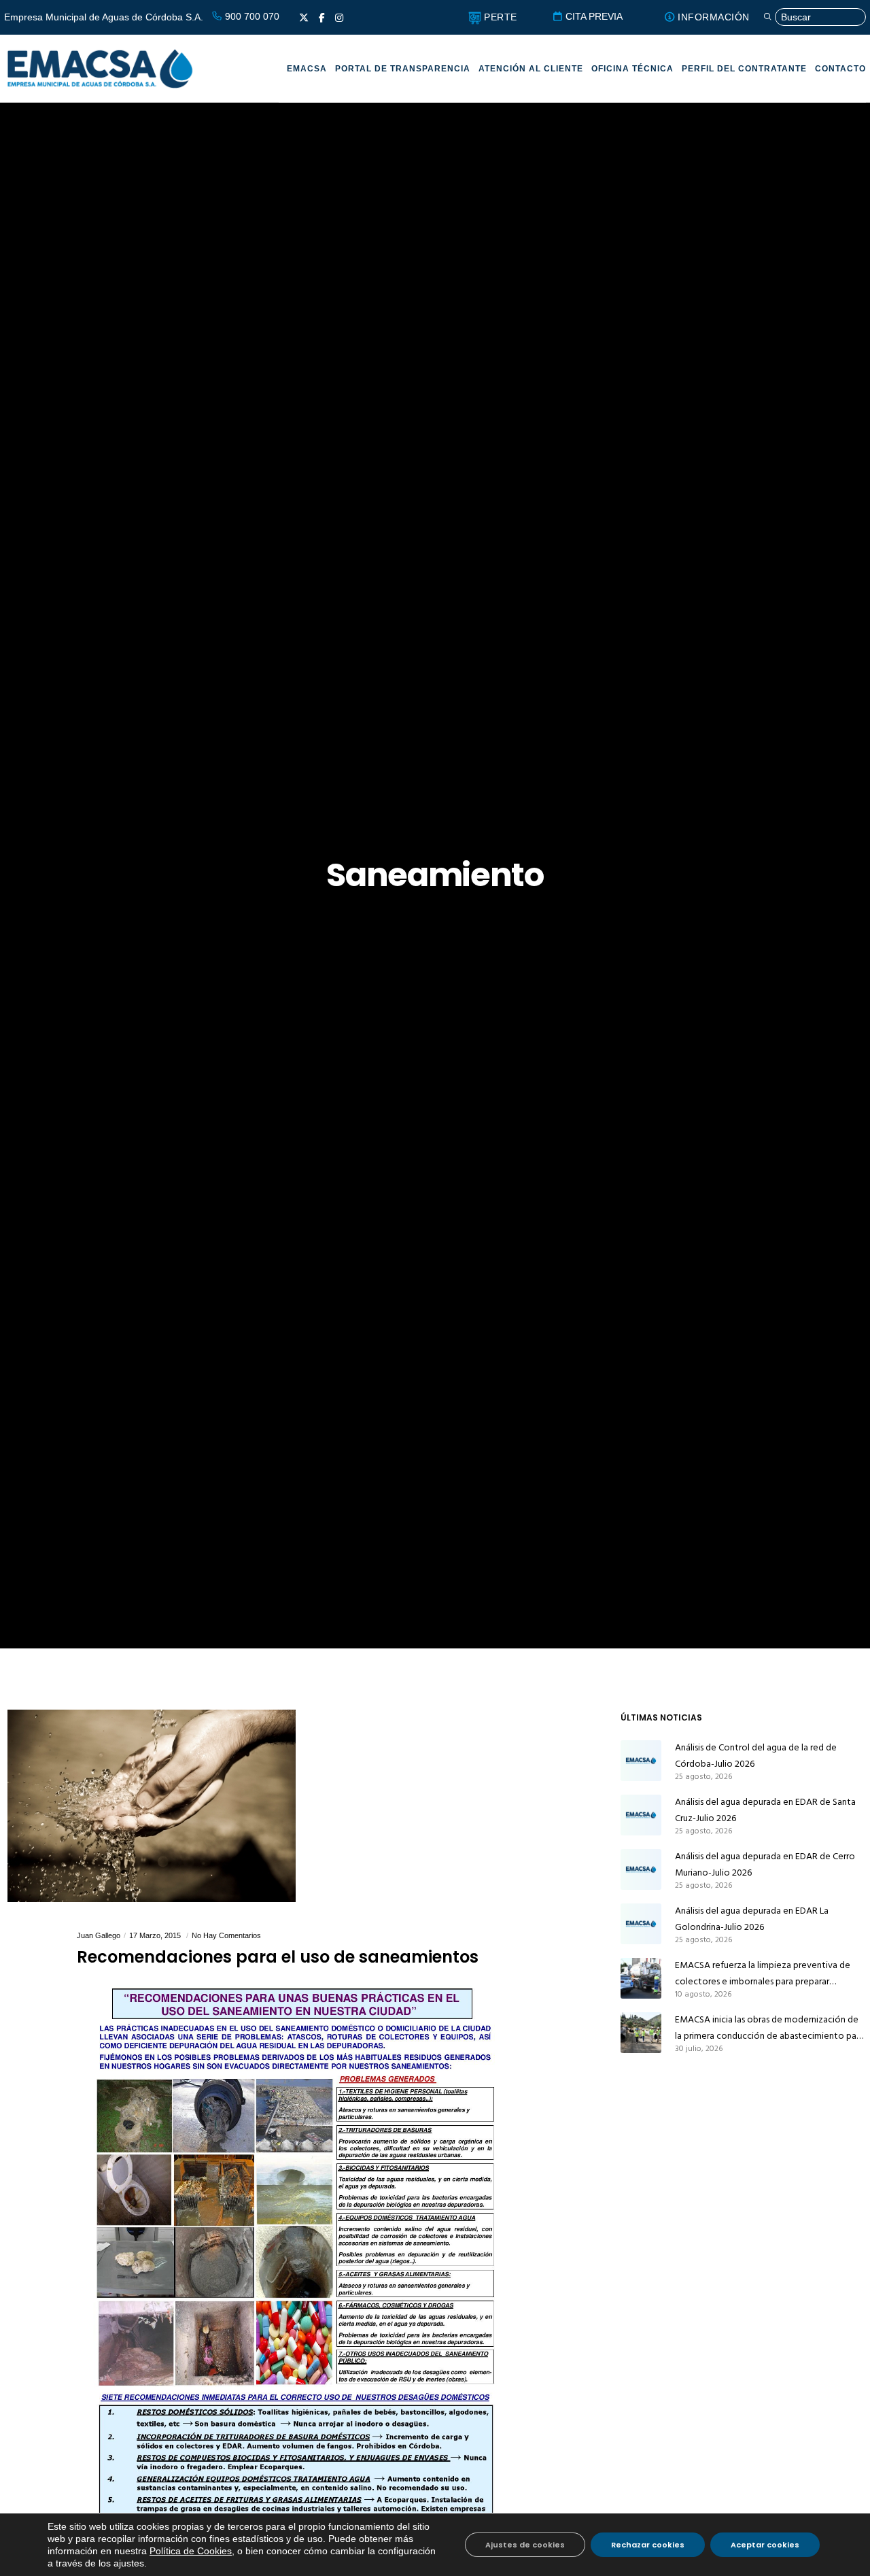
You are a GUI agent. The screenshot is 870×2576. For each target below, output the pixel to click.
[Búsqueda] (814, 17)
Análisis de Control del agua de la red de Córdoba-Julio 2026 (756, 1756)
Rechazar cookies (648, 2545)
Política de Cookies (191, 2551)
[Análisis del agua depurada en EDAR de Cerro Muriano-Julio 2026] (641, 1869)
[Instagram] (339, 18)
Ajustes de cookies (525, 2545)
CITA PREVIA (593, 16)
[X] (304, 18)
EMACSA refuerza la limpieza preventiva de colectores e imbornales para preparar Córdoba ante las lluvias (763, 1973)
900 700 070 (251, 16)
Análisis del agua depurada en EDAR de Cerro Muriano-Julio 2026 (765, 1864)
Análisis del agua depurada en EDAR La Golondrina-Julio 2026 (752, 1919)
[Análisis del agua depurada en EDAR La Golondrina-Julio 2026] (641, 1924)
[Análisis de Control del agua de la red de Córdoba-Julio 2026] (641, 1761)
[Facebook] (322, 18)
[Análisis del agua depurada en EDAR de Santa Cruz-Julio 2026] (641, 1815)
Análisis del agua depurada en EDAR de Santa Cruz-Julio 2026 (765, 1810)
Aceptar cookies (765, 2545)
